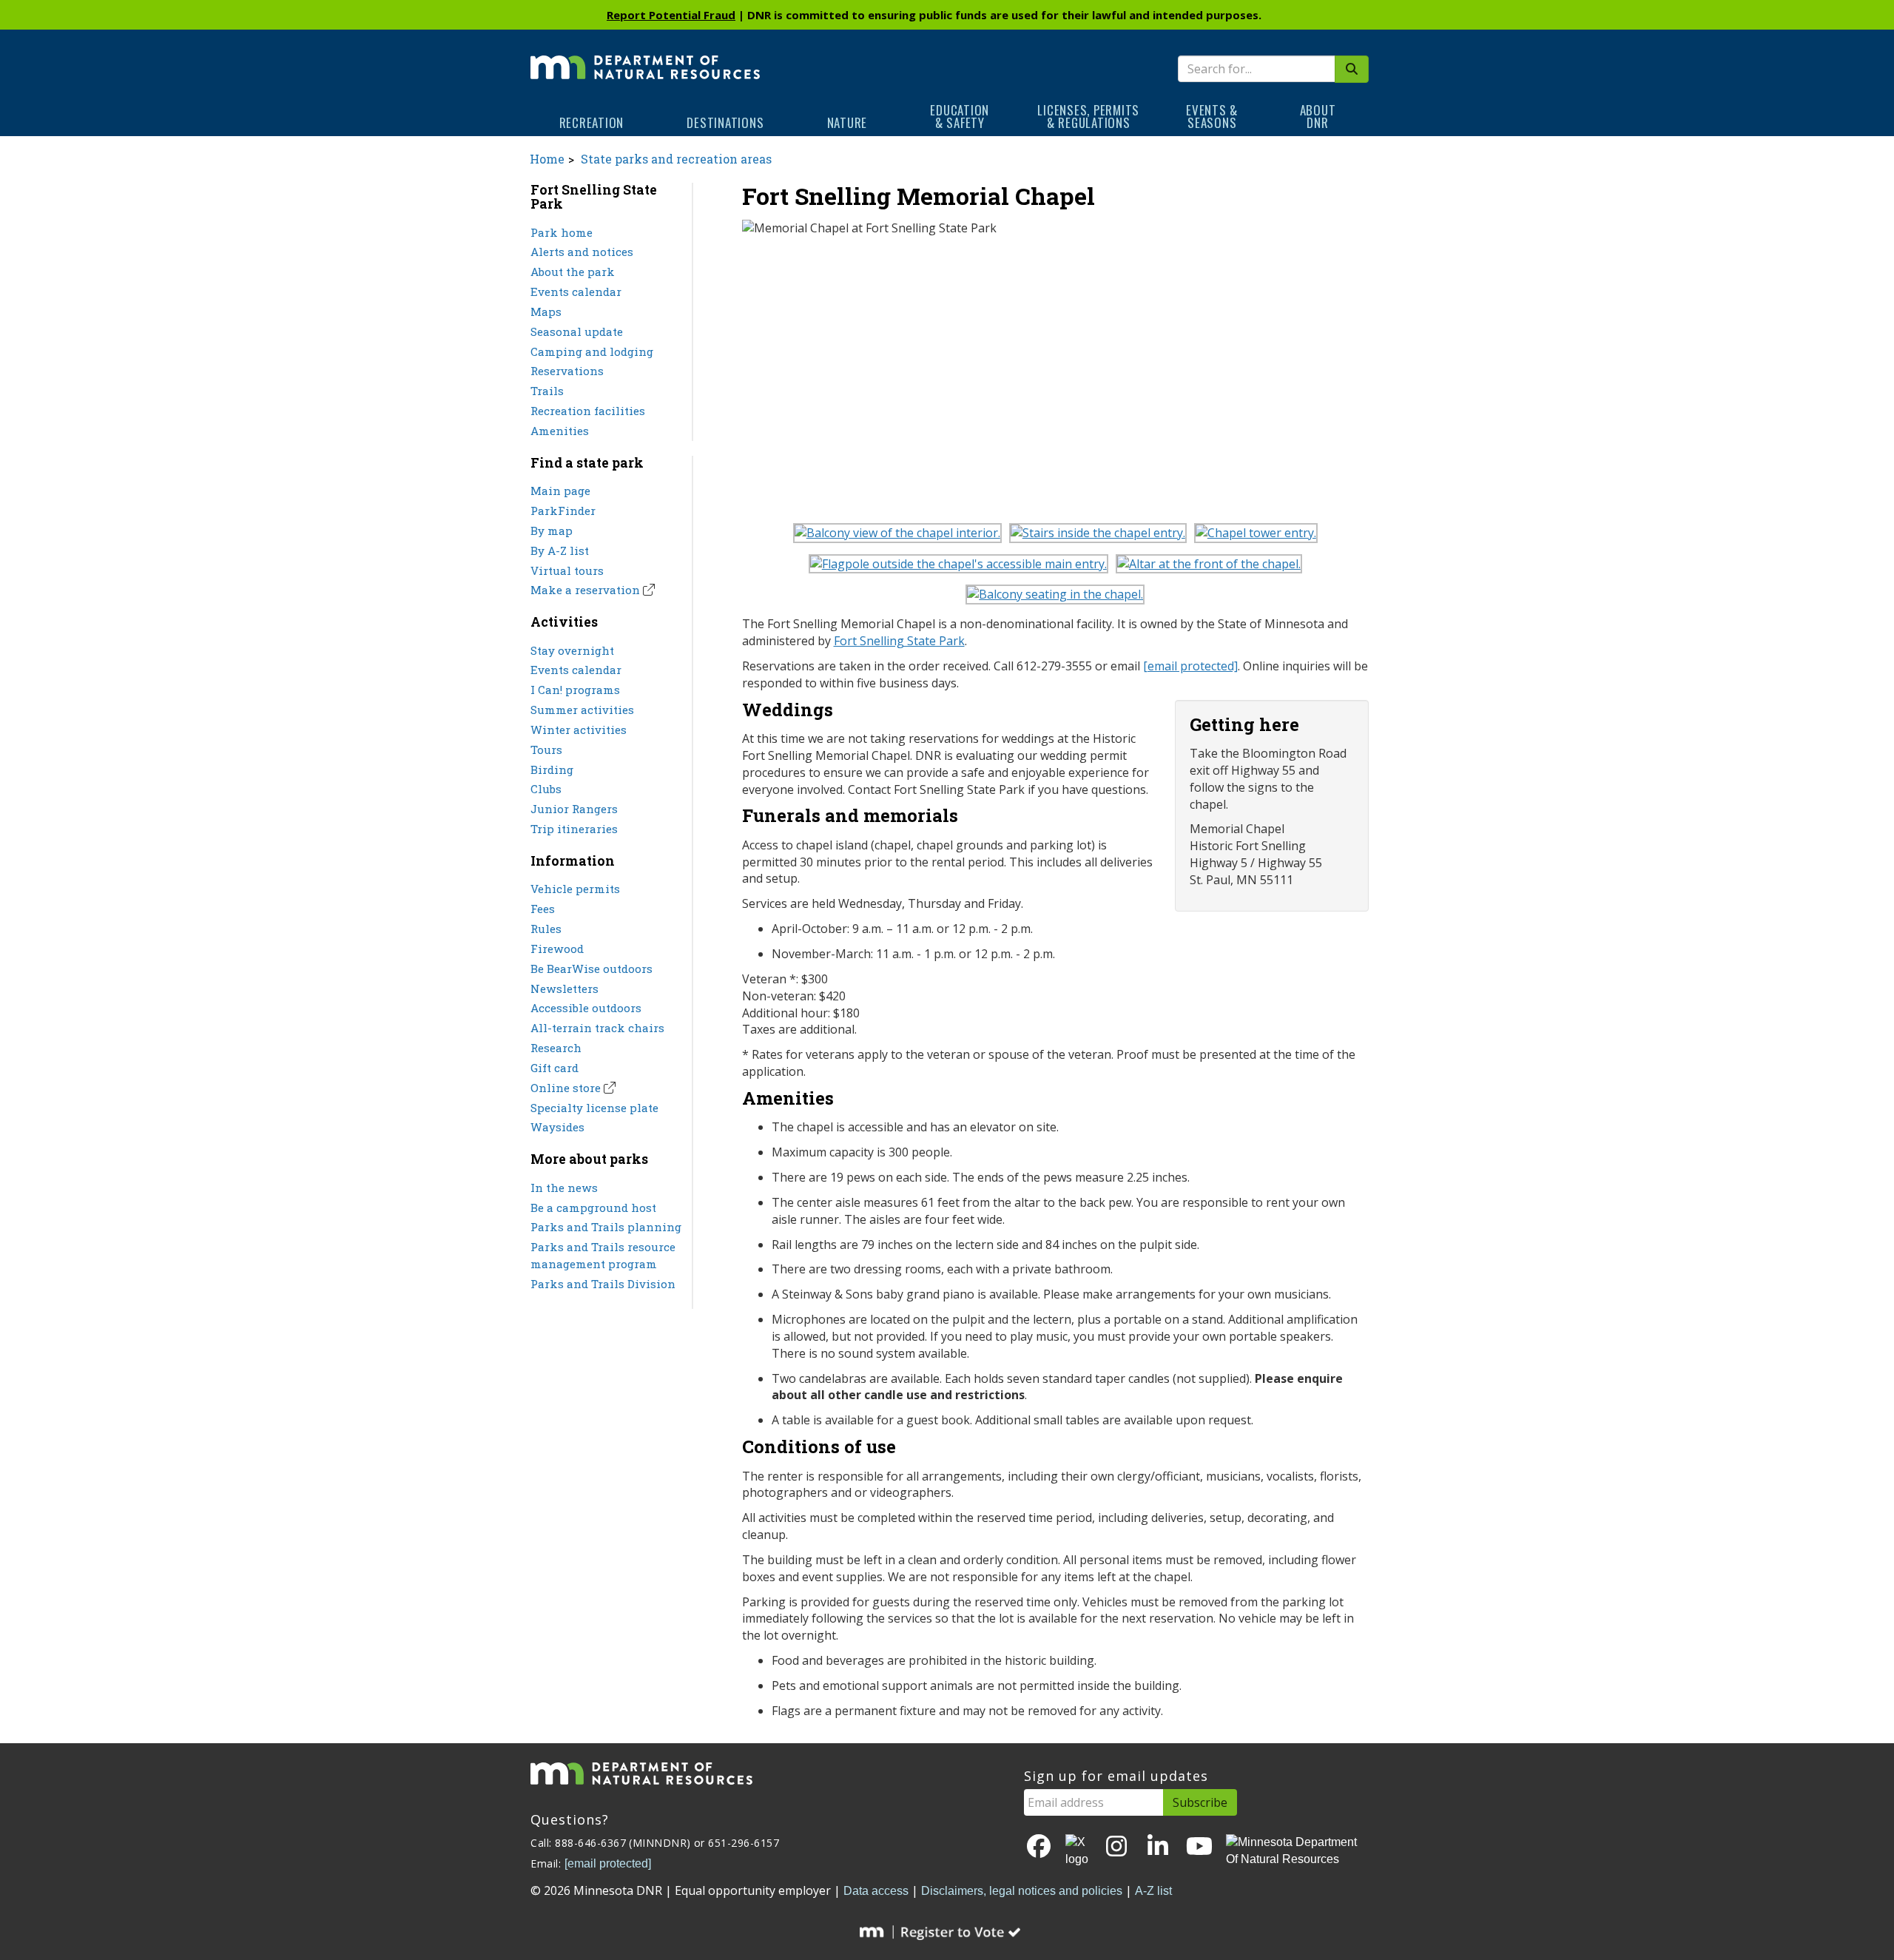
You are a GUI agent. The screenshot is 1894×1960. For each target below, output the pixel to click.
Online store (566, 1088)
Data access (876, 1891)
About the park (573, 272)
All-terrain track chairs (597, 1028)
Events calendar (576, 292)
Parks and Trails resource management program (603, 1255)
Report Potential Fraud (671, 15)
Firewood (557, 949)
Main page (560, 491)
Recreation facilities (588, 411)
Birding (552, 769)
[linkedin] (1158, 1847)
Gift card (555, 1068)
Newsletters (565, 989)
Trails (547, 391)
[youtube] (1199, 1847)
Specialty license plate (594, 1108)
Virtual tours (567, 570)
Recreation (592, 122)
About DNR (1318, 116)
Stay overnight (572, 650)
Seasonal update (577, 331)
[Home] (645, 57)
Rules (546, 929)
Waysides (557, 1127)
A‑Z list (1153, 1891)
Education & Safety (960, 116)
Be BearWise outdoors (592, 969)
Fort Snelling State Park (899, 641)
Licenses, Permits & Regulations (1088, 116)
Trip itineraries (574, 829)
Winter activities (579, 730)
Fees (543, 909)
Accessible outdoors (586, 1008)
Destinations (725, 122)
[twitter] (1078, 1851)
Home (547, 159)
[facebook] (1039, 1847)
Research (556, 1048)
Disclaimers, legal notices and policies (1022, 1891)
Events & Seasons (1212, 116)
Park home (562, 232)
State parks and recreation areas (676, 159)
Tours (546, 750)
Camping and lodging (592, 351)
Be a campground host (593, 1208)
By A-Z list (560, 550)
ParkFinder (563, 511)
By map (552, 531)
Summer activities (582, 710)
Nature (847, 122)
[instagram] (1116, 1847)
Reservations (567, 371)
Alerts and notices (582, 252)
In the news (564, 1188)
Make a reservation (585, 590)
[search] (1352, 69)
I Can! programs (575, 690)
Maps (546, 311)
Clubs (546, 789)
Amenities (560, 431)
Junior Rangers (574, 809)
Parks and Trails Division (603, 1284)
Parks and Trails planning (606, 1227)
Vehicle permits (575, 889)
